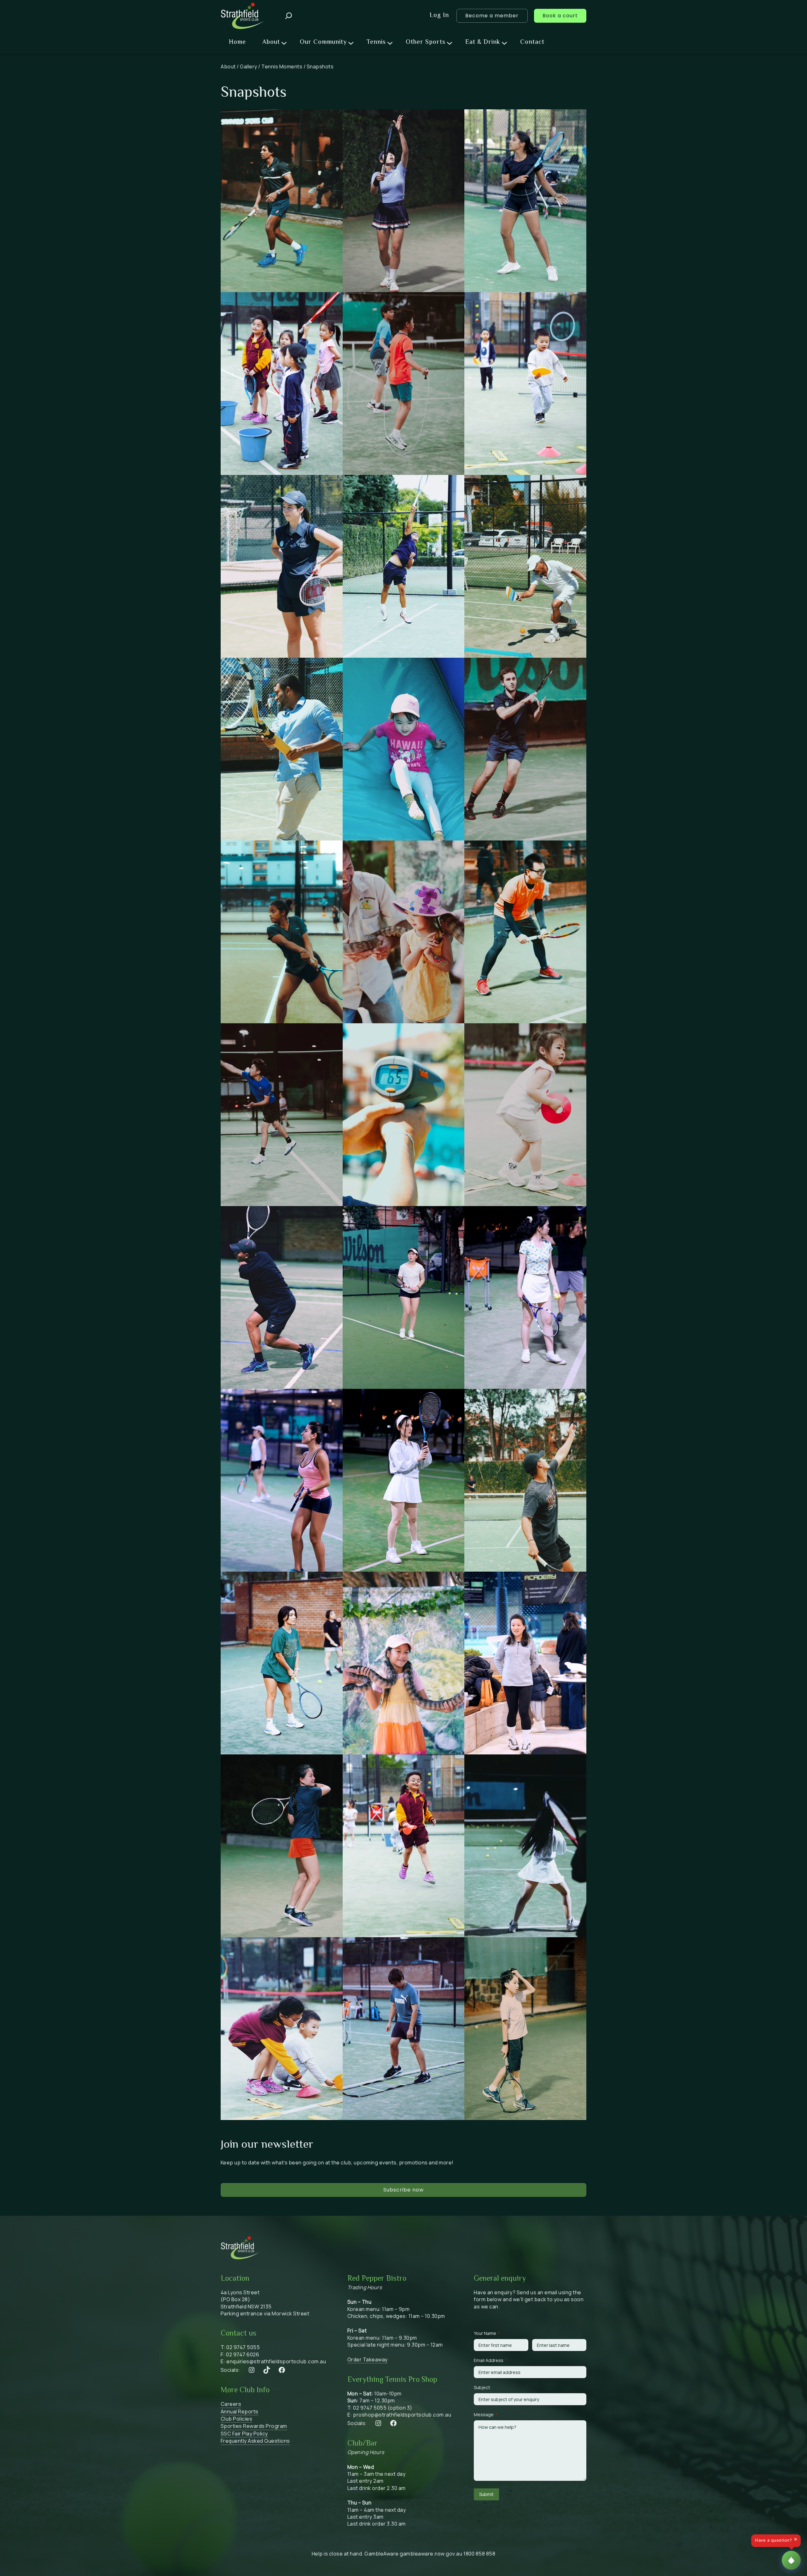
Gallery (249, 66)
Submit (486, 2494)
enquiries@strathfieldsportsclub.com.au (276, 2361)
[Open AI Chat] (791, 2560)
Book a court (560, 16)
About (228, 66)
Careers (231, 2404)
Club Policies (237, 2419)
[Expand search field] (289, 16)
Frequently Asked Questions (255, 2441)
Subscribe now (403, 2190)
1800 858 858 (479, 2554)
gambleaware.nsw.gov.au (431, 2554)
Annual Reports (240, 2411)
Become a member (492, 16)
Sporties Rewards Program (254, 2426)
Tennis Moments (282, 66)
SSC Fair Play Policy (244, 2434)
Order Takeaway (368, 2359)
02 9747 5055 (243, 2347)
